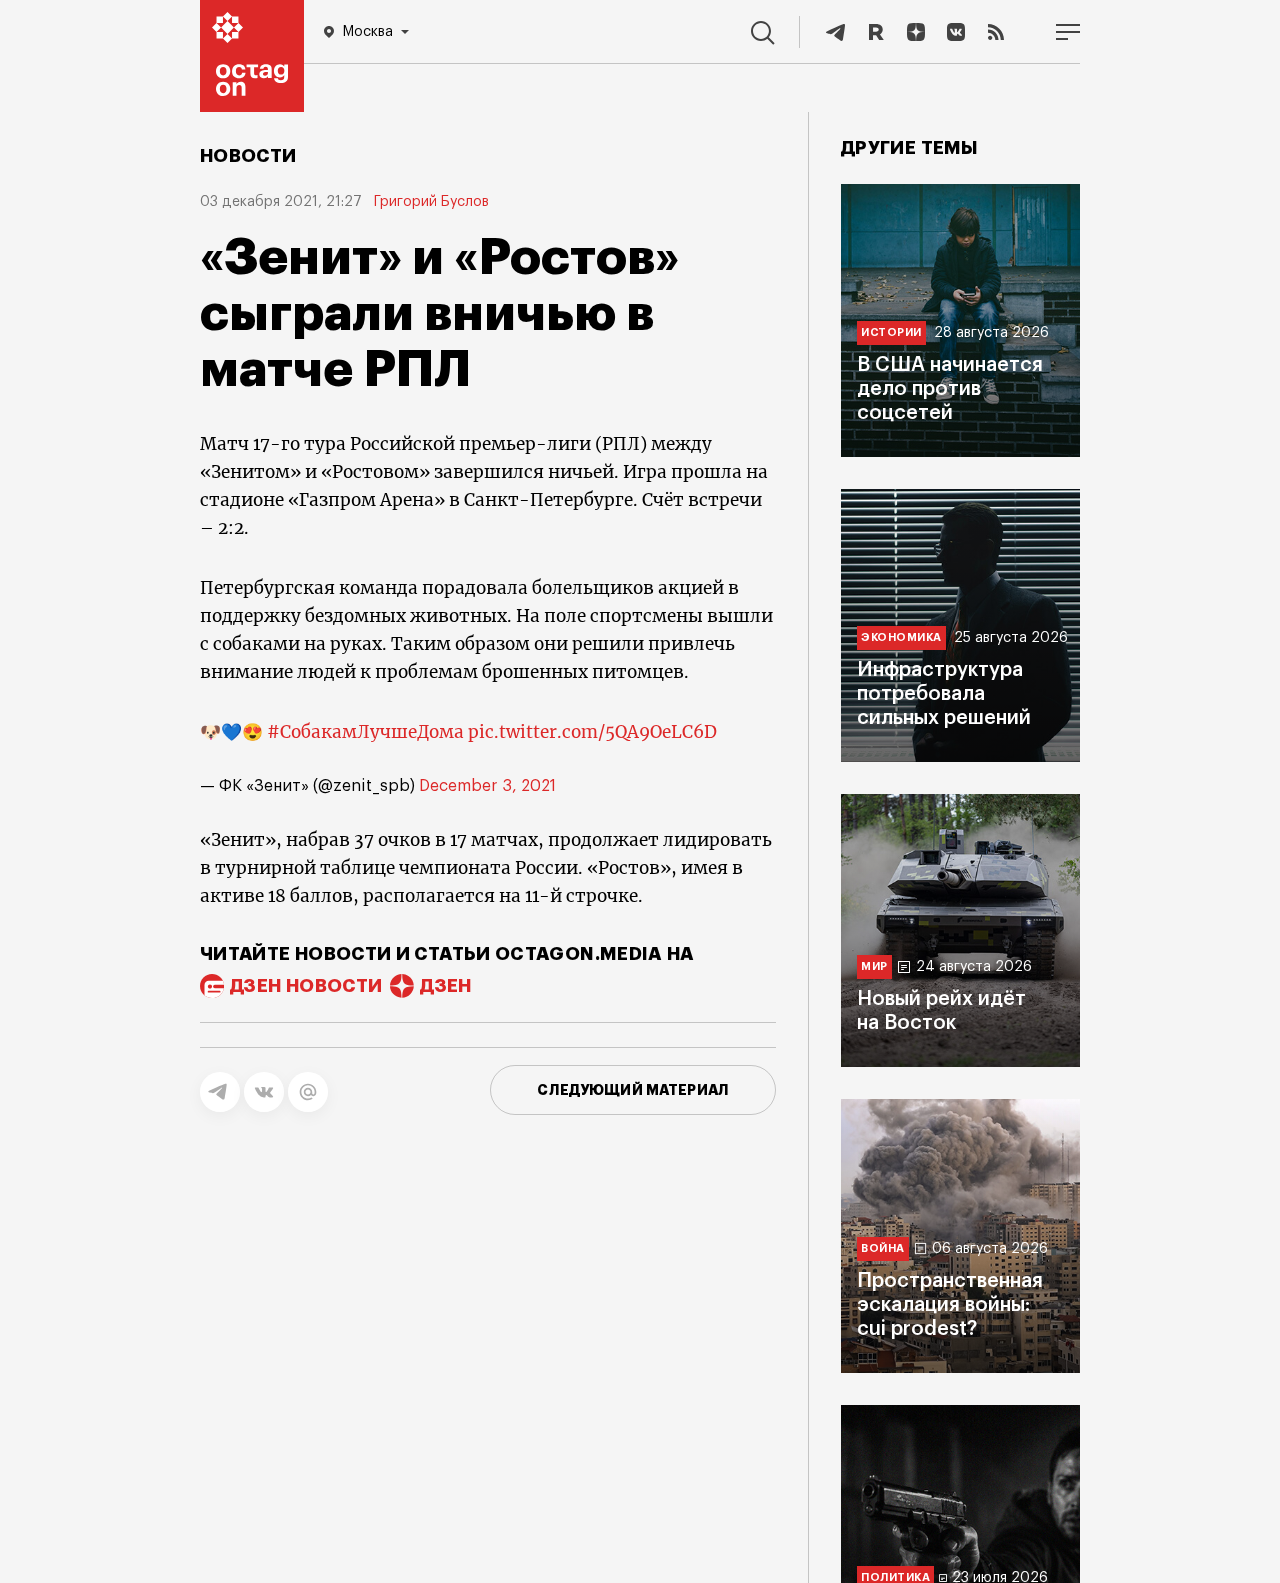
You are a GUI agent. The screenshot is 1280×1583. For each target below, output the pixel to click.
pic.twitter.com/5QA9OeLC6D (592, 732)
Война (883, 1248)
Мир (874, 966)
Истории (891, 332)
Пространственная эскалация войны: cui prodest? (950, 1305)
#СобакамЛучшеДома (365, 732)
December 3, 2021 (487, 786)
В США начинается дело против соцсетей (950, 389)
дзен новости (306, 986)
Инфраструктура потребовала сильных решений (944, 694)
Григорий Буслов (431, 202)
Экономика (901, 637)
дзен (445, 986)
